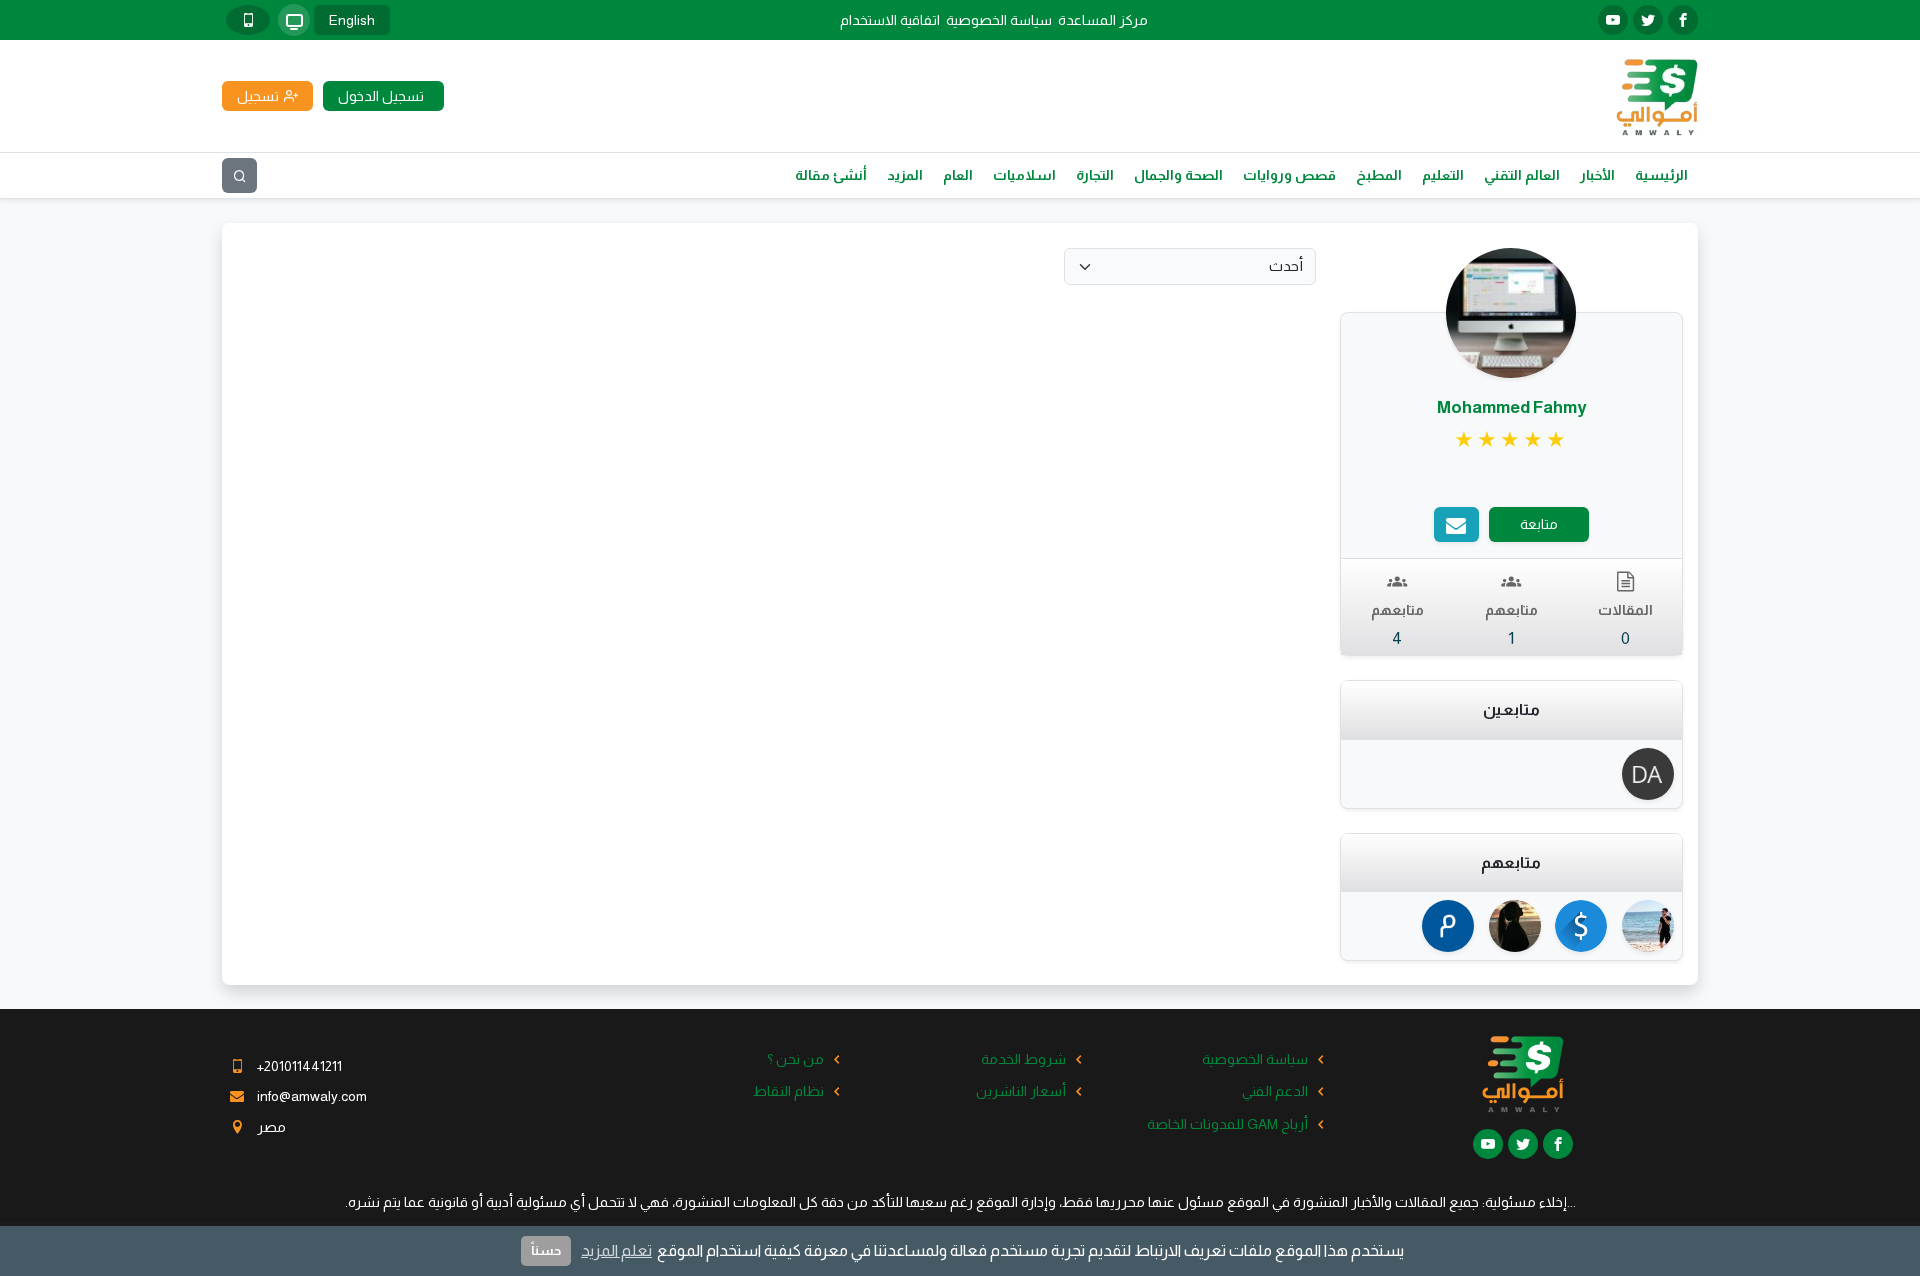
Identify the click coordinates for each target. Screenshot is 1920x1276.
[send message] (1456, 524)
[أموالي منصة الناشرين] (1656, 95)
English (352, 20)
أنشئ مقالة (831, 175)
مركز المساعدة (1103, 20)
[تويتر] (1648, 20)
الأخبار (1597, 175)
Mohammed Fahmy (1511, 407)
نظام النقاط (788, 1091)
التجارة (1095, 175)
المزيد (905, 175)
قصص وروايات (1289, 175)
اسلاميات (1024, 175)
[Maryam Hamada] (1511, 926)
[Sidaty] (1578, 926)
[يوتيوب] (1613, 20)
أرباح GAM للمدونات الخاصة (1227, 1124)
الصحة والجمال (1178, 175)
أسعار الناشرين (1021, 1091)
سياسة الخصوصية (999, 20)
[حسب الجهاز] (294, 20)
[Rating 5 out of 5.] (1511, 440)
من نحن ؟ (795, 1059)
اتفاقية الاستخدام (890, 20)
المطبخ (1379, 175)
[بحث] (239, 175)
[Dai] (1644, 774)
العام (958, 175)
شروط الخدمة (1023, 1059)
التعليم (1443, 175)
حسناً (546, 1250)
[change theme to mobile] (248, 20)
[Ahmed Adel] (1644, 926)
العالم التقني (1522, 175)
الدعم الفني (1275, 1091)
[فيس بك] (1683, 20)
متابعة (1539, 524)
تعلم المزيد (616, 1250)
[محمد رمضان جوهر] (1444, 926)
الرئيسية (1661, 175)
